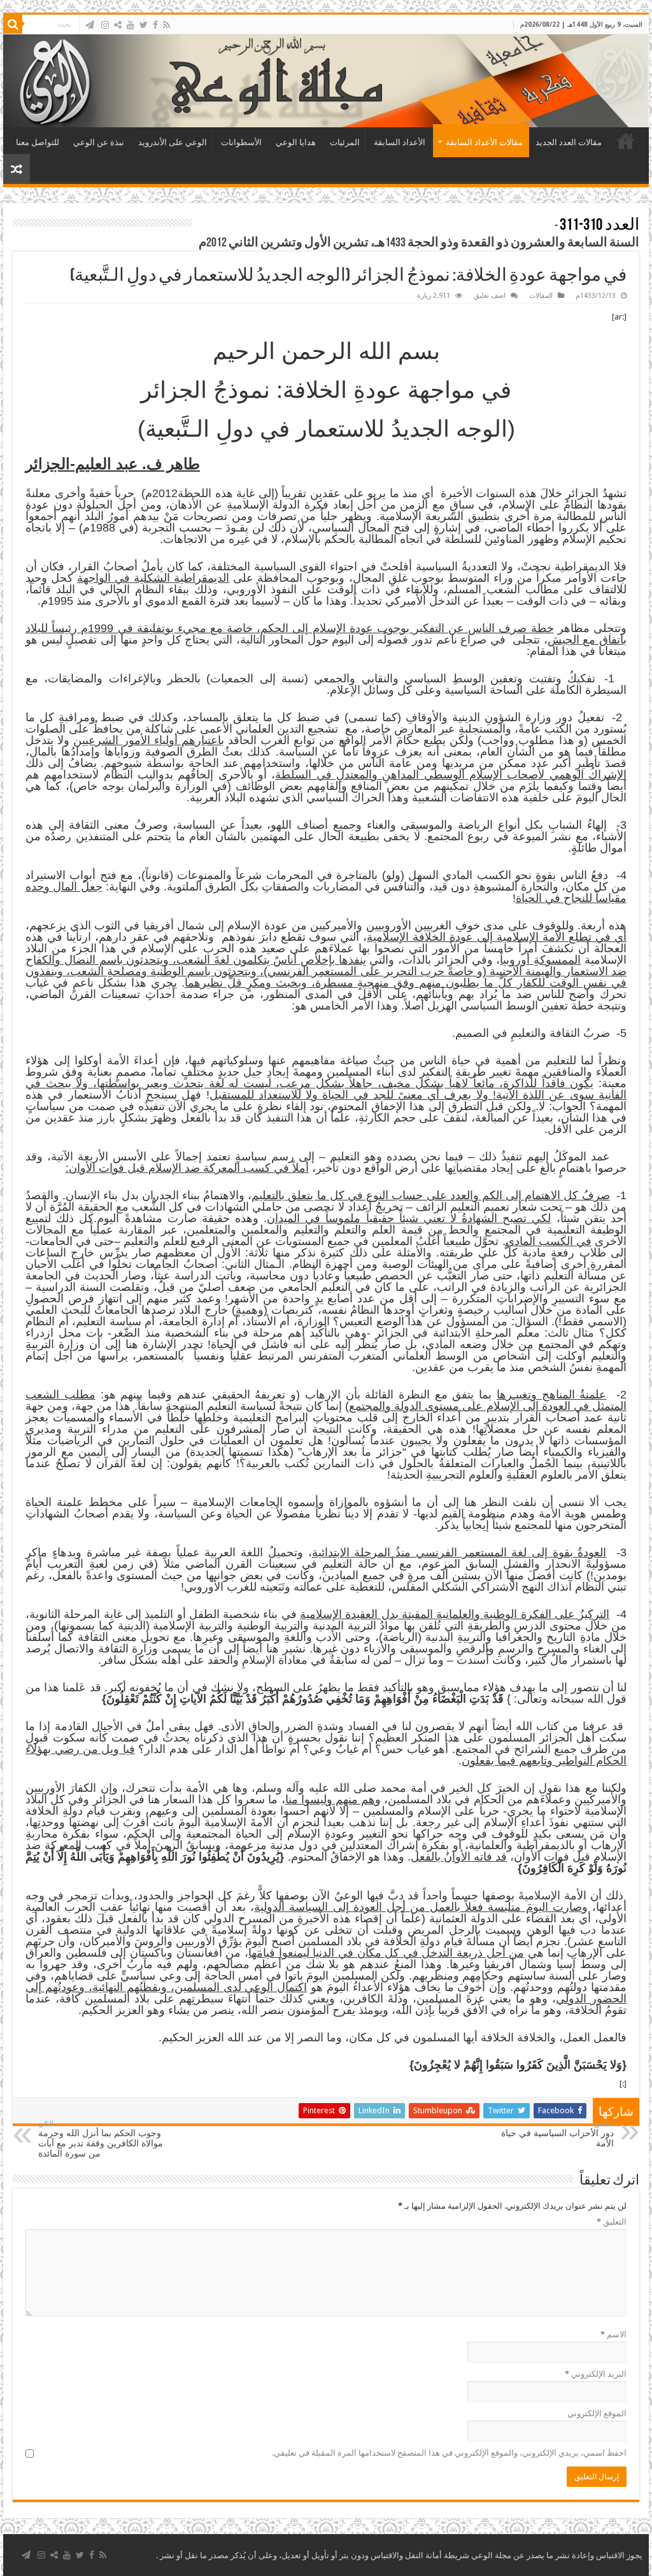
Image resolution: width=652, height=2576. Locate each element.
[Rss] (167, 25)
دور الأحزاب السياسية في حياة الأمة (557, 2134)
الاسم (613, 2334)
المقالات (541, 296)
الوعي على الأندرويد (173, 142)
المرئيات (345, 142)
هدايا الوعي (296, 142)
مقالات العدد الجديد (569, 142)
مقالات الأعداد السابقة (484, 142)
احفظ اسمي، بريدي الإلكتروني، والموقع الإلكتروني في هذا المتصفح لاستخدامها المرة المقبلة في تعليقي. (449, 2453)
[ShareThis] (118, 25)
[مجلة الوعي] (326, 81)
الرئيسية (626, 141)
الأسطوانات (241, 142)
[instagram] (105, 25)
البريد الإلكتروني (596, 2374)
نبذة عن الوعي (99, 142)
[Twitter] (144, 25)
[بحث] (13, 24)
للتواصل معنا (38, 142)
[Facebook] (155, 25)
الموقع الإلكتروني (597, 2413)
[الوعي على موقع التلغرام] (90, 25)
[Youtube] (131, 25)
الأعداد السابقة (400, 142)
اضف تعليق (490, 296)
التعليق (612, 2222)
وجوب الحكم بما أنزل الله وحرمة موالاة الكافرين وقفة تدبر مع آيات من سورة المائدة (101, 2139)
